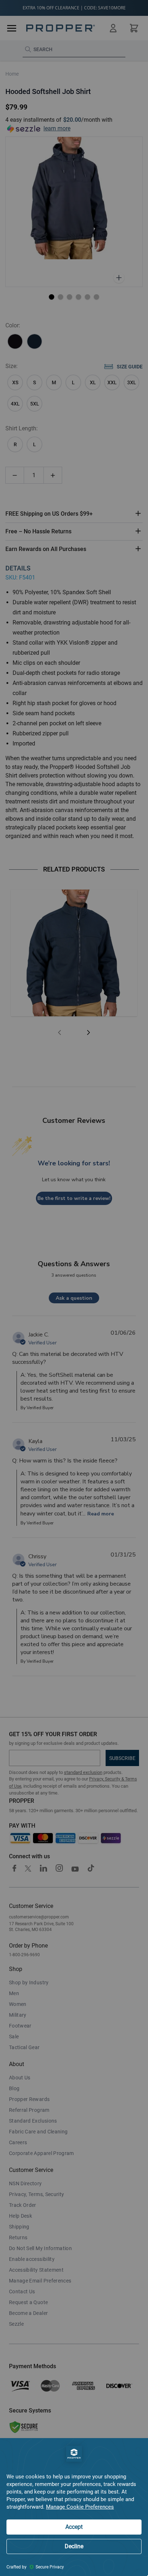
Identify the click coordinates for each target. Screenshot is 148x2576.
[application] (74, 2507)
